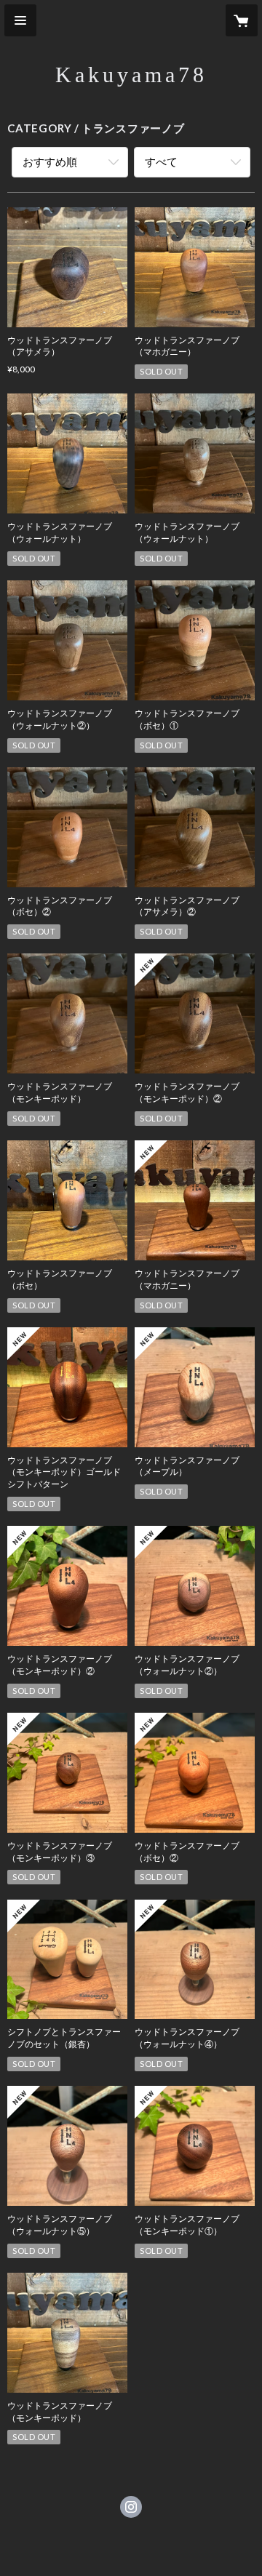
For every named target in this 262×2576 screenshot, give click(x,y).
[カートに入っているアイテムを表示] (242, 20)
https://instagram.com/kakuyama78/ (131, 2507)
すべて (161, 161)
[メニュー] (20, 20)
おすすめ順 (50, 161)
